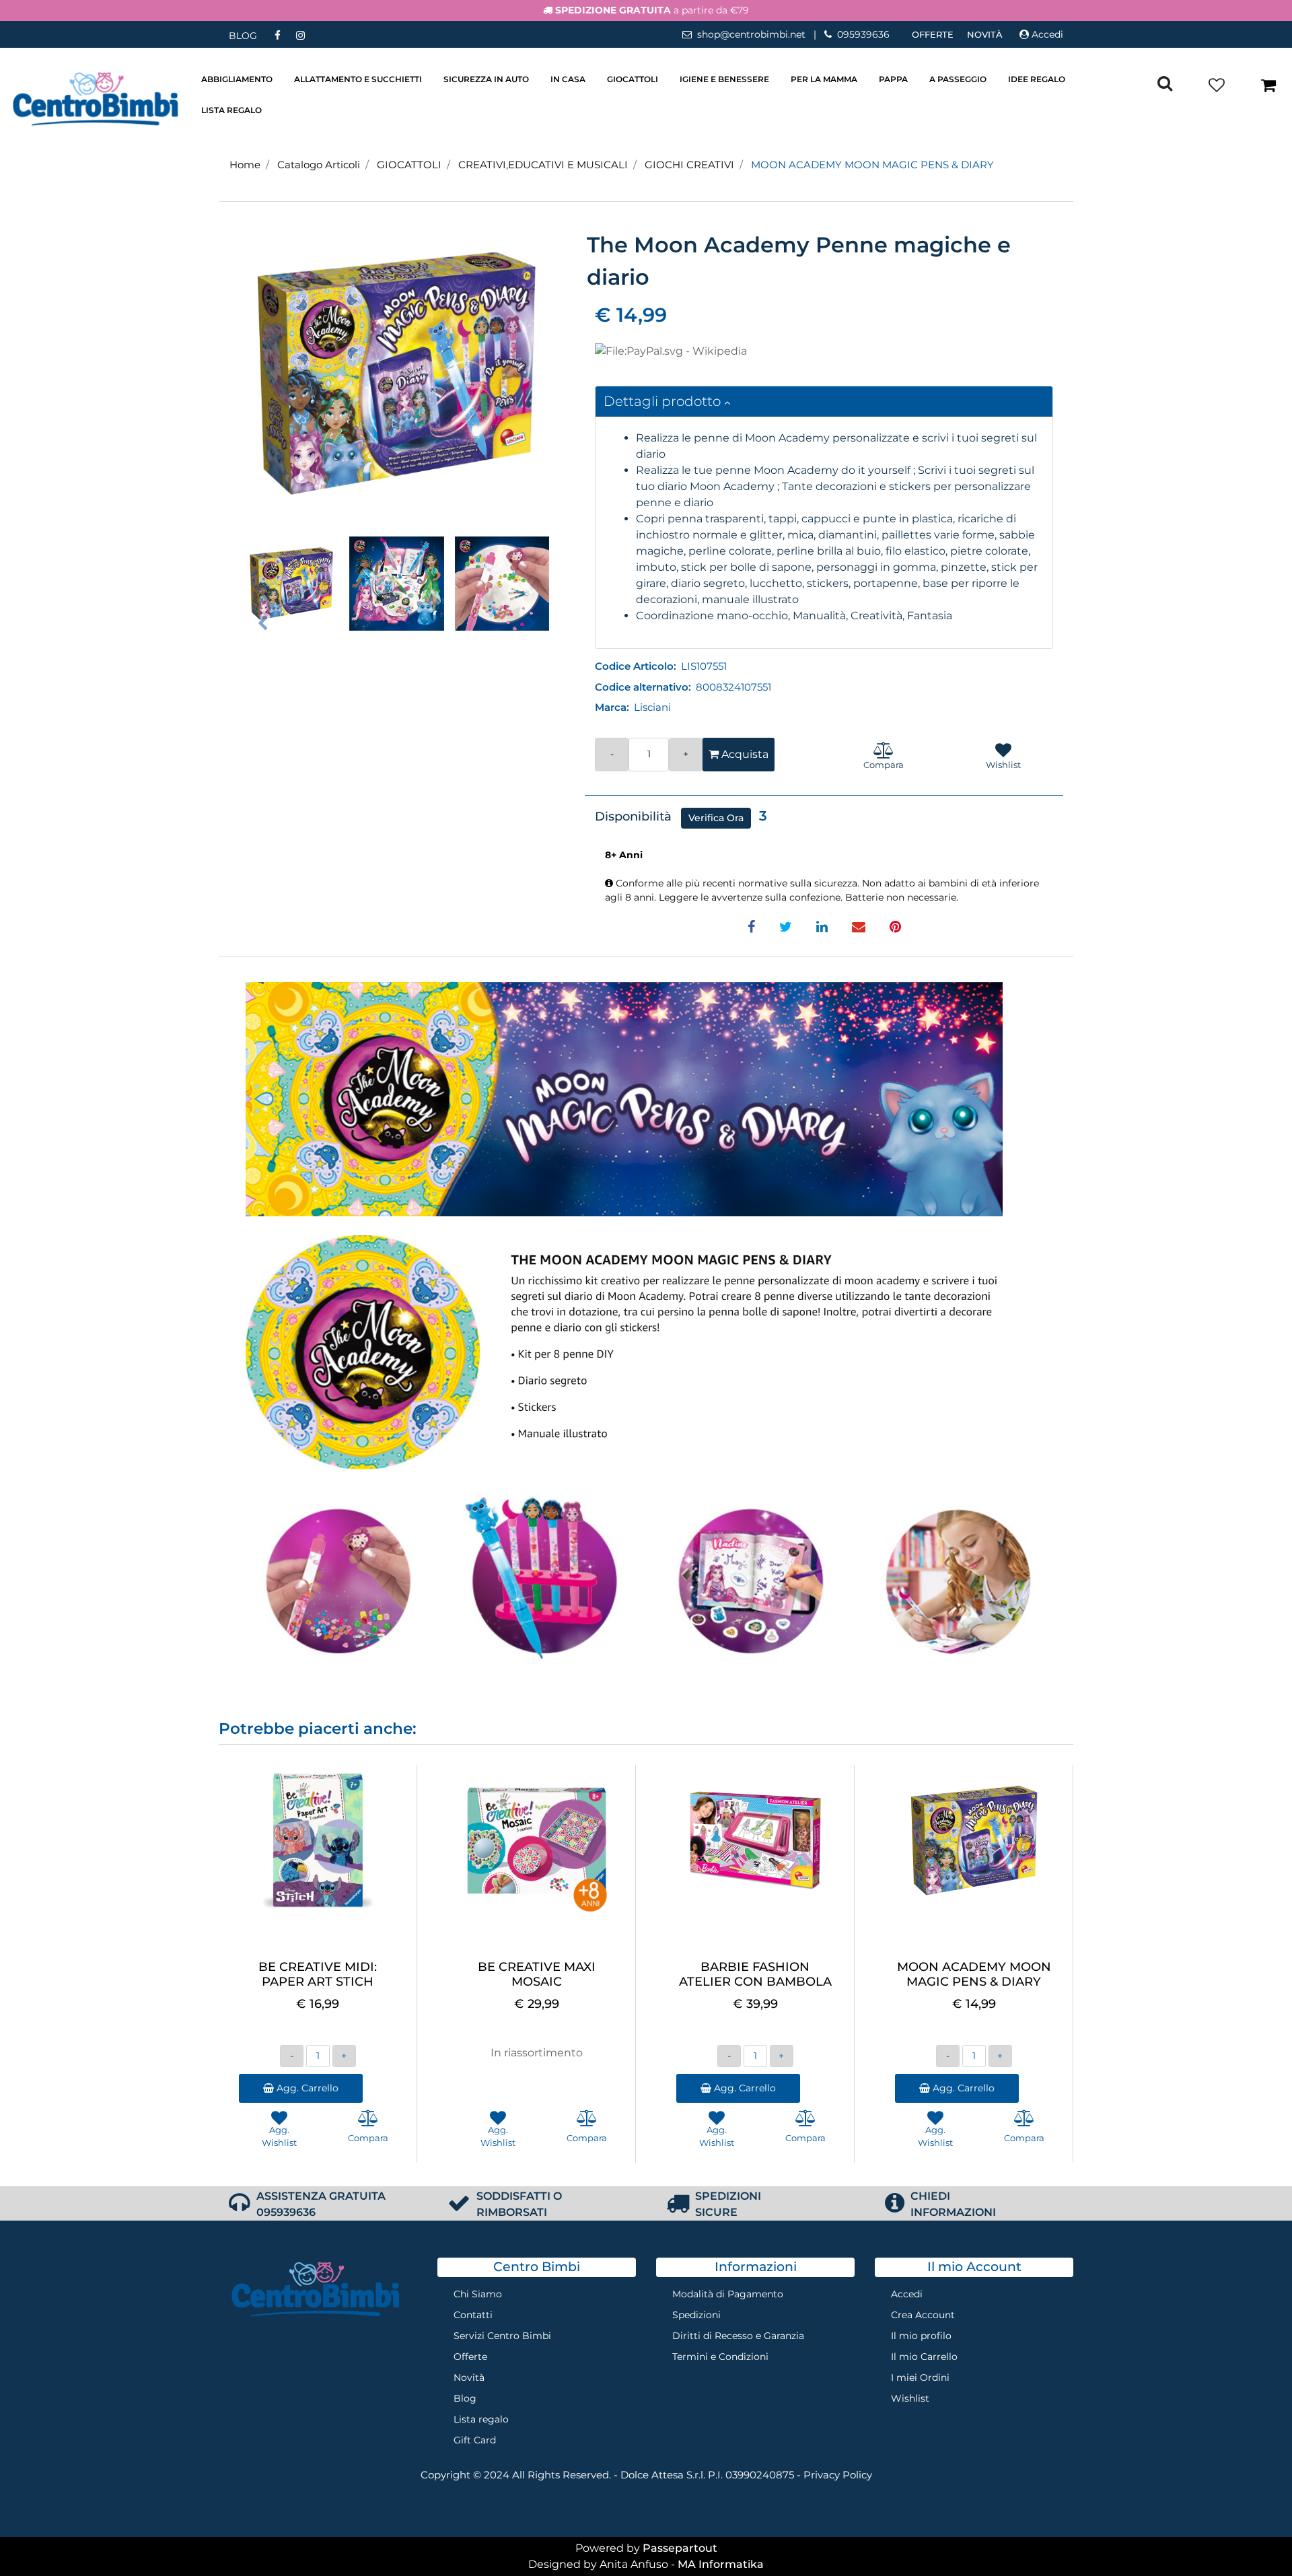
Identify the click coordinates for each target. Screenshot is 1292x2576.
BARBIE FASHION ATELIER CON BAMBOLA (755, 1975)
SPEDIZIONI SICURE (728, 2204)
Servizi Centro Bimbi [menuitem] (502, 2336)
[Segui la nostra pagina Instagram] (300, 35)
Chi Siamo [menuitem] (478, 2294)
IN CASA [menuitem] (568, 79)
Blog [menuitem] (465, 2398)
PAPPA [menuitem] (893, 79)
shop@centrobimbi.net (751, 34)
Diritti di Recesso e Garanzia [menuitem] (738, 2336)
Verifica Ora (716, 818)
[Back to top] (1254, 2538)
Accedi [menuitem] (907, 2294)
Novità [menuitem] (985, 34)
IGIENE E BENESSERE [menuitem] (724, 79)
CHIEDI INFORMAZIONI (953, 2204)
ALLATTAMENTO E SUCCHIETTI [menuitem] (358, 79)
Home (245, 165)
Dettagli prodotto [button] (664, 401)
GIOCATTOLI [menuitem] (633, 79)
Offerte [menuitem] (933, 34)
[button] (397, 373)
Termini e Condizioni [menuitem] (720, 2357)
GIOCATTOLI (409, 165)
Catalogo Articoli (319, 165)
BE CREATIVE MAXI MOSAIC (537, 1975)
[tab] (824, 402)
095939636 (863, 34)
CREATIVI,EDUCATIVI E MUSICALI (543, 165)
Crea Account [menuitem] (923, 2315)
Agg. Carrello (306, 2088)
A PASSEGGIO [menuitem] (958, 79)
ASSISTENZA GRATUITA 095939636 (321, 2204)
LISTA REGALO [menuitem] (231, 110)
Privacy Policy (838, 2475)
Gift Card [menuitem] (475, 2440)
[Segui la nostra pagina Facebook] (279, 35)
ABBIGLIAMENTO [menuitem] (237, 79)
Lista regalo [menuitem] (481, 2419)
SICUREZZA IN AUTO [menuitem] (486, 79)
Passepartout (680, 2548)
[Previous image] (262, 624)
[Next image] (531, 624)
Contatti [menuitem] (473, 2315)
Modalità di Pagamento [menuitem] (728, 2294)
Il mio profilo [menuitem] (921, 2336)
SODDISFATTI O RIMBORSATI (519, 2204)
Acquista (744, 754)
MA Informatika (721, 2564)
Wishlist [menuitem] (910, 2398)
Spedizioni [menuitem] (696, 2315)
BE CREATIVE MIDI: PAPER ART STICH (318, 1975)
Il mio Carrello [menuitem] (924, 2357)
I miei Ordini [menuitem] (920, 2377)
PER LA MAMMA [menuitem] (824, 79)
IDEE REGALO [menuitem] (1037, 79)
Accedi (1047, 34)
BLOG (243, 36)
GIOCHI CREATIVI (689, 165)
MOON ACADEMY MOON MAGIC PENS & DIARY (872, 165)
